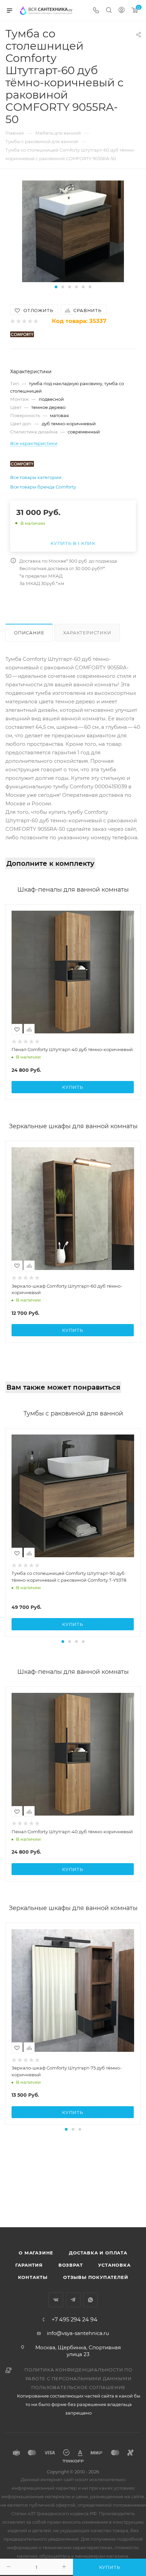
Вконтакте (56, 2300)
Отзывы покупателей (96, 2277)
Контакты (33, 2277)
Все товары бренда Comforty (43, 487)
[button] (56, 287)
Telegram (73, 2300)
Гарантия (29, 2265)
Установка (114, 2265)
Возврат (71, 2265)
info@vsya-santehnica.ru (78, 2333)
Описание (29, 633)
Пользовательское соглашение (79, 2387)
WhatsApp (90, 2300)
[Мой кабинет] (122, 11)
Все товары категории (36, 477)
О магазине (36, 2253)
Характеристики (87, 633)
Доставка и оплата (98, 2253)
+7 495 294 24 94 (75, 2320)
